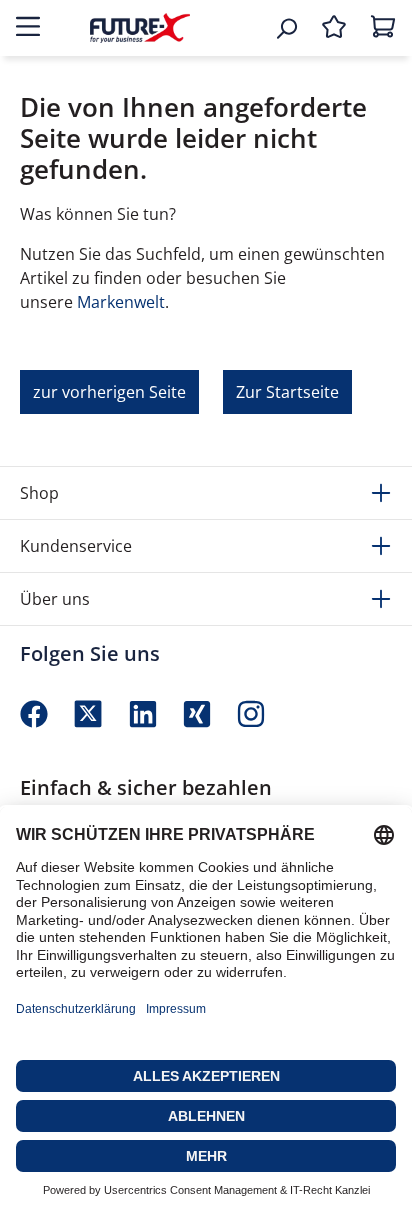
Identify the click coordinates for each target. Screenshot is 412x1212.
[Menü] (28, 28)
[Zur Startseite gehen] (140, 27)
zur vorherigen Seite (109, 392)
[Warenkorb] (383, 28)
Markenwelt (121, 302)
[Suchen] (286, 28)
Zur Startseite (287, 392)
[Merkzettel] (334, 28)
